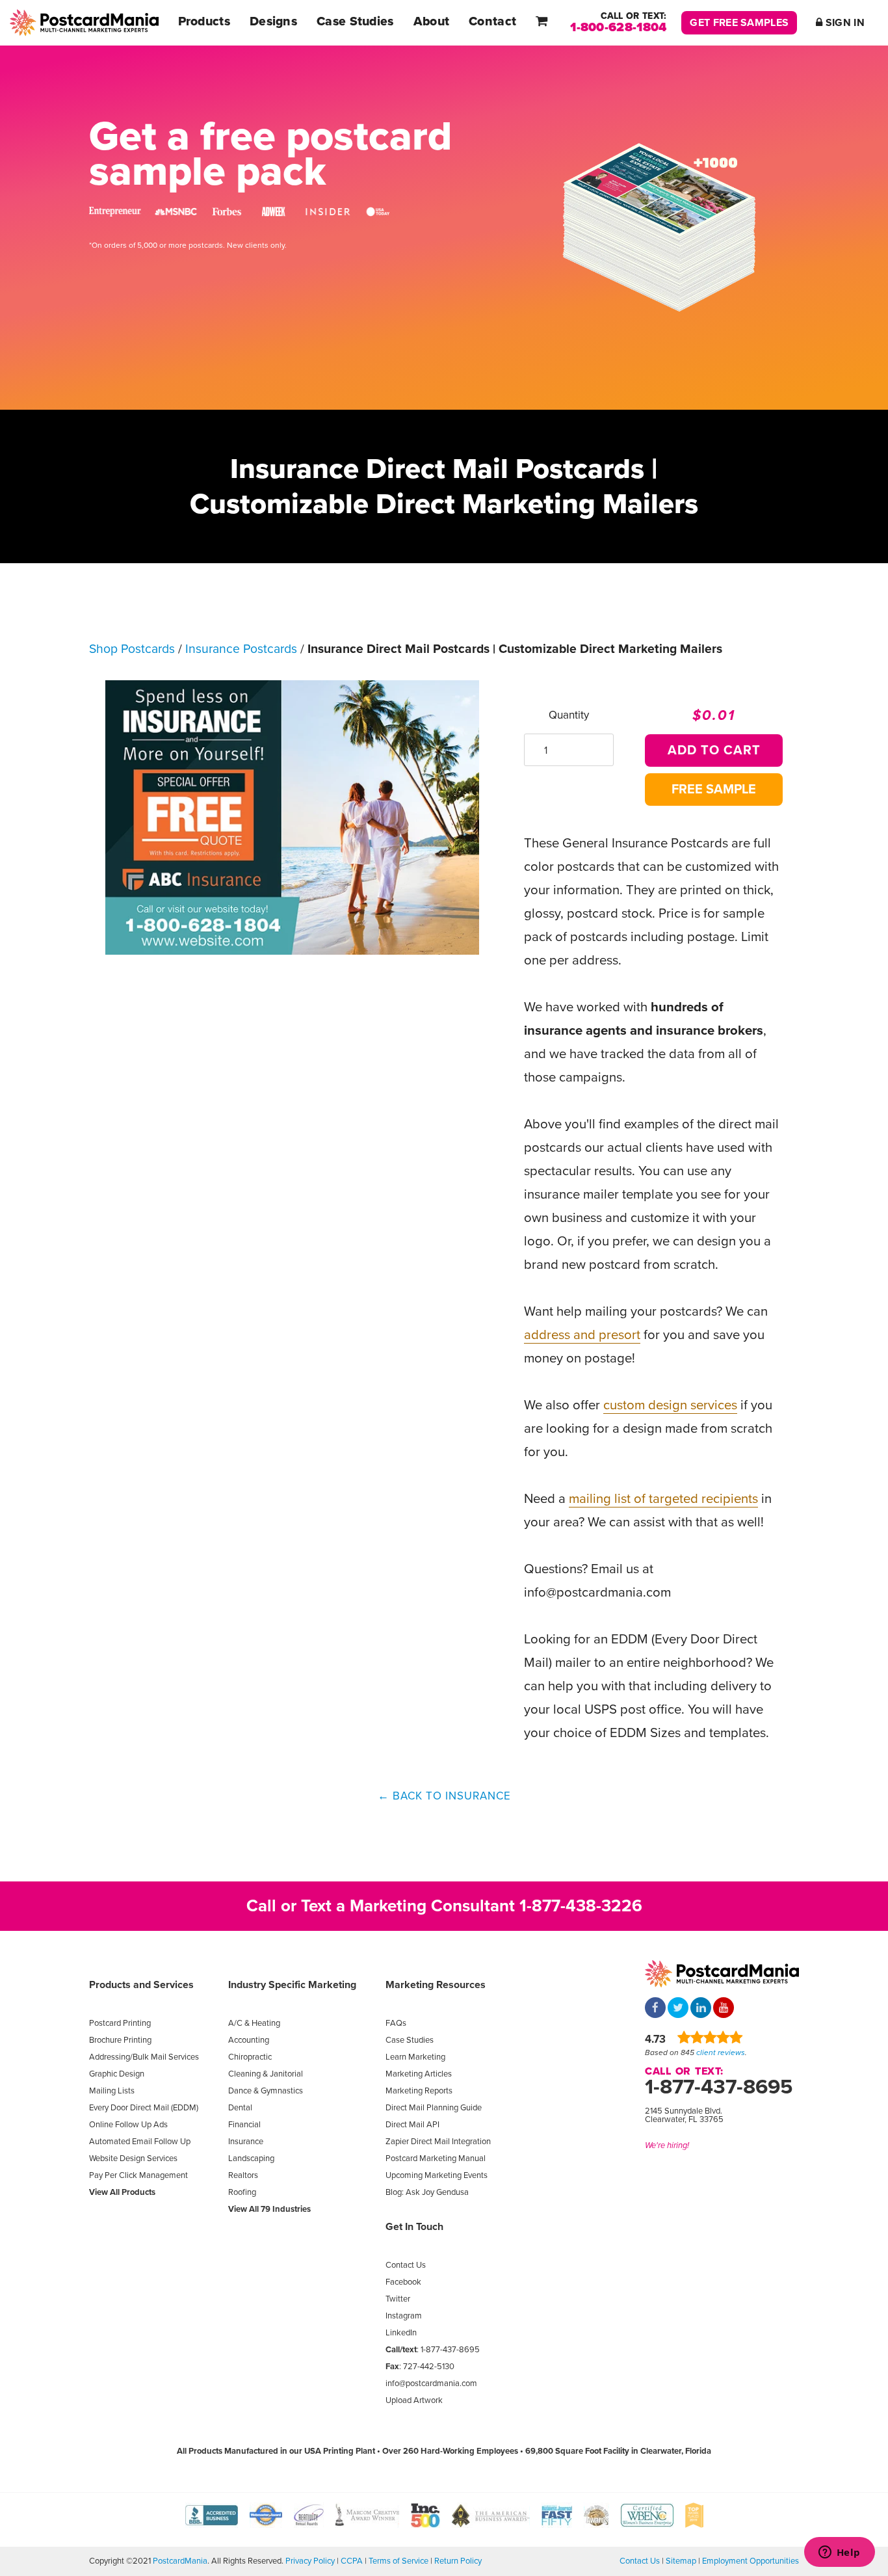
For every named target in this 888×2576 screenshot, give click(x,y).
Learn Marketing (415, 2057)
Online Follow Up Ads (128, 2125)
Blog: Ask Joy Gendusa (427, 2192)
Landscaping (251, 2158)
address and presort (582, 1335)
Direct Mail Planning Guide (434, 2108)
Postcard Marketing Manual (436, 2158)
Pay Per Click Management (138, 2175)
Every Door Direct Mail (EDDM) (144, 2108)
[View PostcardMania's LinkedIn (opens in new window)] (701, 2009)
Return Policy (458, 2561)
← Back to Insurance (444, 1796)
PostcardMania (180, 2561)
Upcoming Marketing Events (437, 2175)
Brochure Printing (120, 2040)
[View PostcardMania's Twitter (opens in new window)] (678, 2009)
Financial (244, 2125)
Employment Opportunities (751, 2561)
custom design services (670, 1405)
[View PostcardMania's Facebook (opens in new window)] (655, 2009)
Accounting (249, 2040)
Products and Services (141, 1985)
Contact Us (406, 2265)
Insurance (246, 2142)
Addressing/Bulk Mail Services (144, 2057)
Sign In (844, 23)
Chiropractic (250, 2057)
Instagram (404, 2316)
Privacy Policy (310, 2561)
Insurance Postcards (241, 649)
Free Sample (714, 790)
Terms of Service (398, 2561)
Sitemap (681, 2561)
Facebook (403, 2282)
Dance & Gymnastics (266, 2091)
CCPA (352, 2561)
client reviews (721, 2052)
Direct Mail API (412, 2125)
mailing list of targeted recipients (663, 1499)
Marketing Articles (419, 2074)
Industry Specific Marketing (292, 1985)
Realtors (243, 2175)
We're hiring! (667, 2145)
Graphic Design (117, 2074)
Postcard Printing (120, 2023)
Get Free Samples (739, 23)
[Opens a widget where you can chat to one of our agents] (839, 2553)
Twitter (398, 2299)
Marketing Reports (419, 2091)
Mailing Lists (112, 2091)
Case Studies (410, 2040)
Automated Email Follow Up (140, 2142)
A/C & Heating (254, 2023)
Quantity (569, 715)
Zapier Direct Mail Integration (438, 2142)
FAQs (396, 2023)
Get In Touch (414, 2227)
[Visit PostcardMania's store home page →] (84, 23)
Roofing (242, 2192)
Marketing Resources (436, 1985)
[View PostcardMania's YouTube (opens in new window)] (724, 2009)
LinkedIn (401, 2333)
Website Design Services (133, 2158)
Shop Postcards (132, 649)
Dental (240, 2108)
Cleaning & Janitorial (266, 2074)
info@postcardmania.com (431, 2383)
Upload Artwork (414, 2400)
